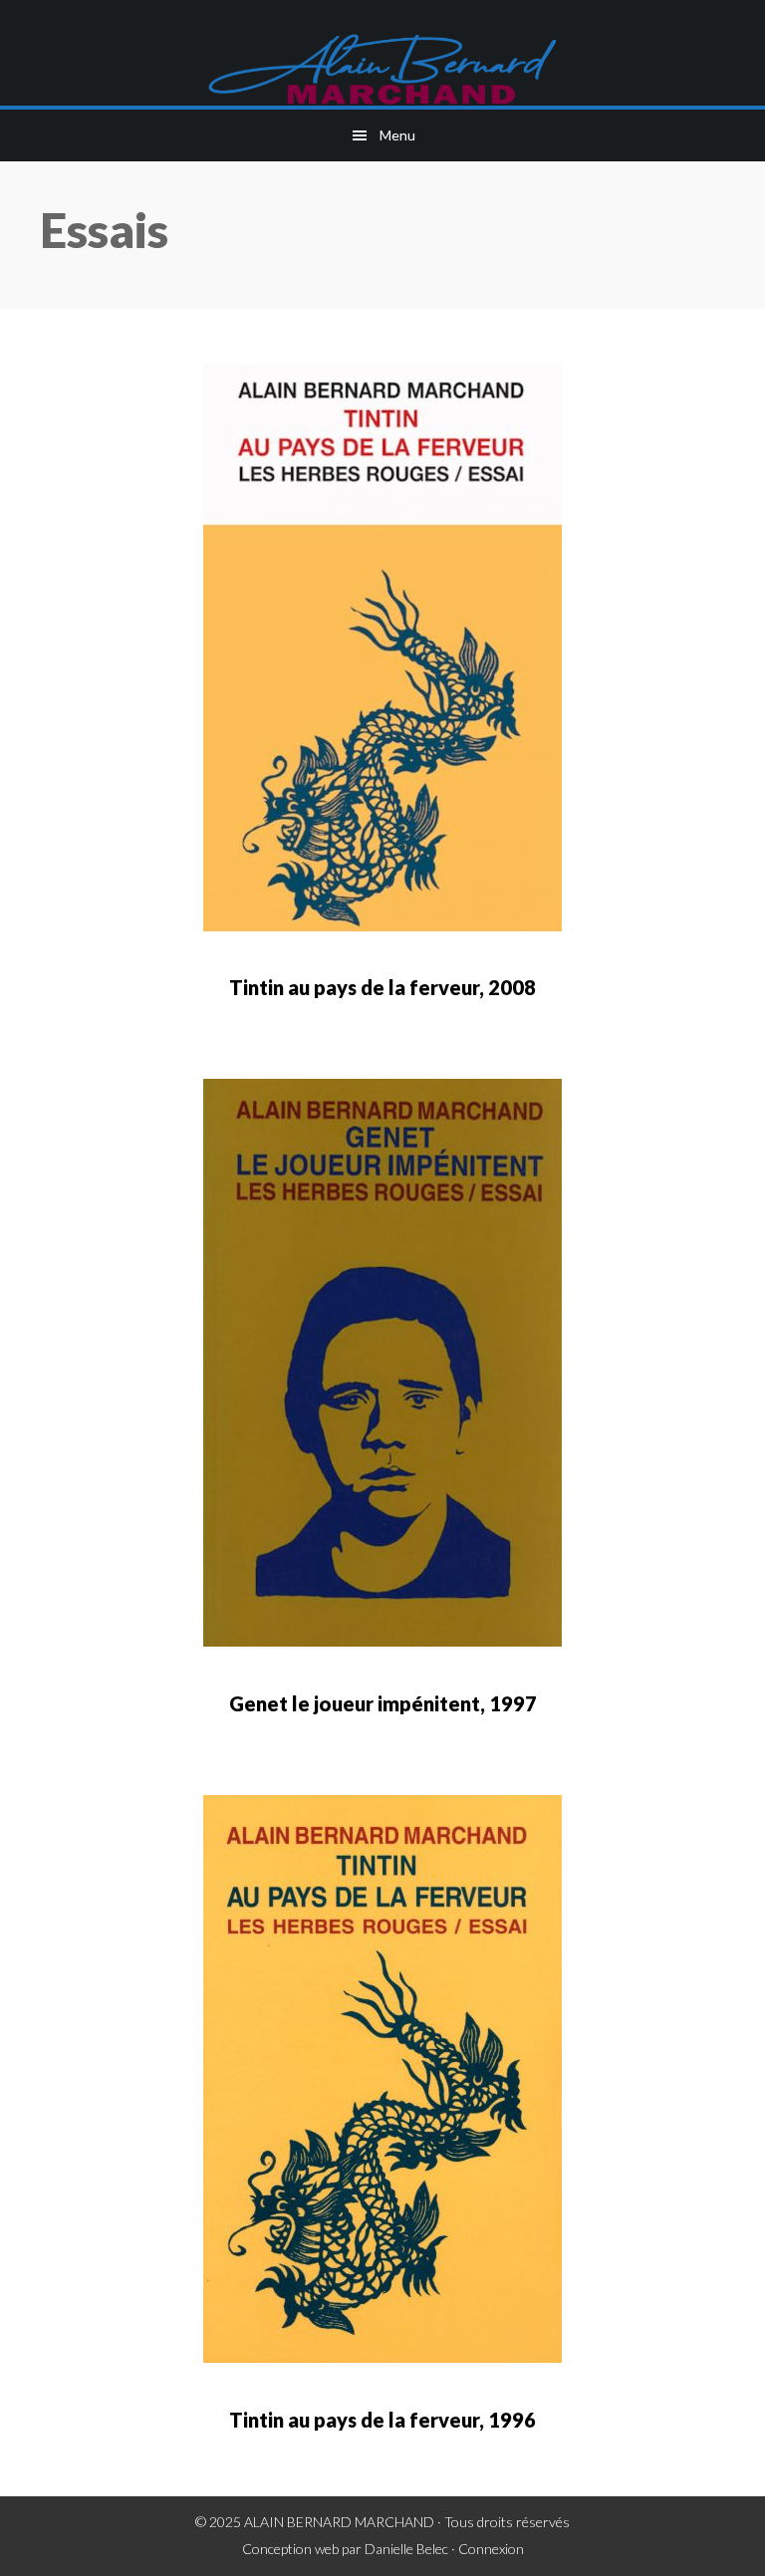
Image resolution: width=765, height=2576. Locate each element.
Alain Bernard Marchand (382, 70)
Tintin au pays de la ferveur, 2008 (382, 987)
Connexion (491, 2549)
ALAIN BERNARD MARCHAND (339, 2522)
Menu (397, 135)
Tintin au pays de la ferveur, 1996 (382, 2420)
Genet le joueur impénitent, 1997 (383, 1703)
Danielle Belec (406, 2549)
